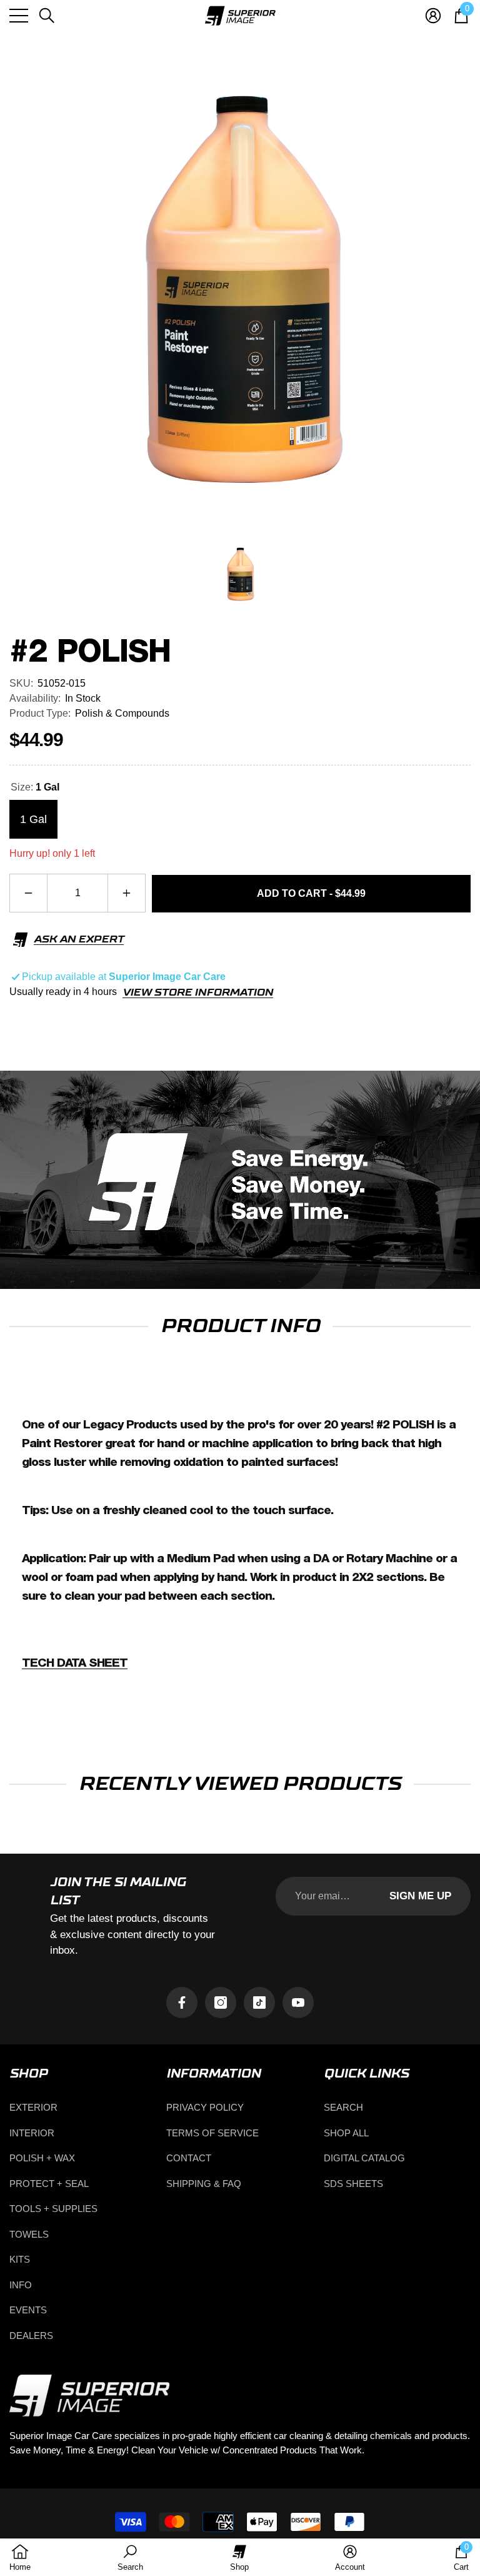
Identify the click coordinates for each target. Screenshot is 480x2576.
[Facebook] (182, 2003)
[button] (47, 16)
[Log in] (433, 16)
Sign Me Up (420, 1896)
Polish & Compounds (122, 713)
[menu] (19, 16)
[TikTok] (259, 2003)
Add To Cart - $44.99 (311, 893)
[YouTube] (298, 2003)
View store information (198, 993)
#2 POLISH (90, 652)
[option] (240, 293)
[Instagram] (221, 2003)
